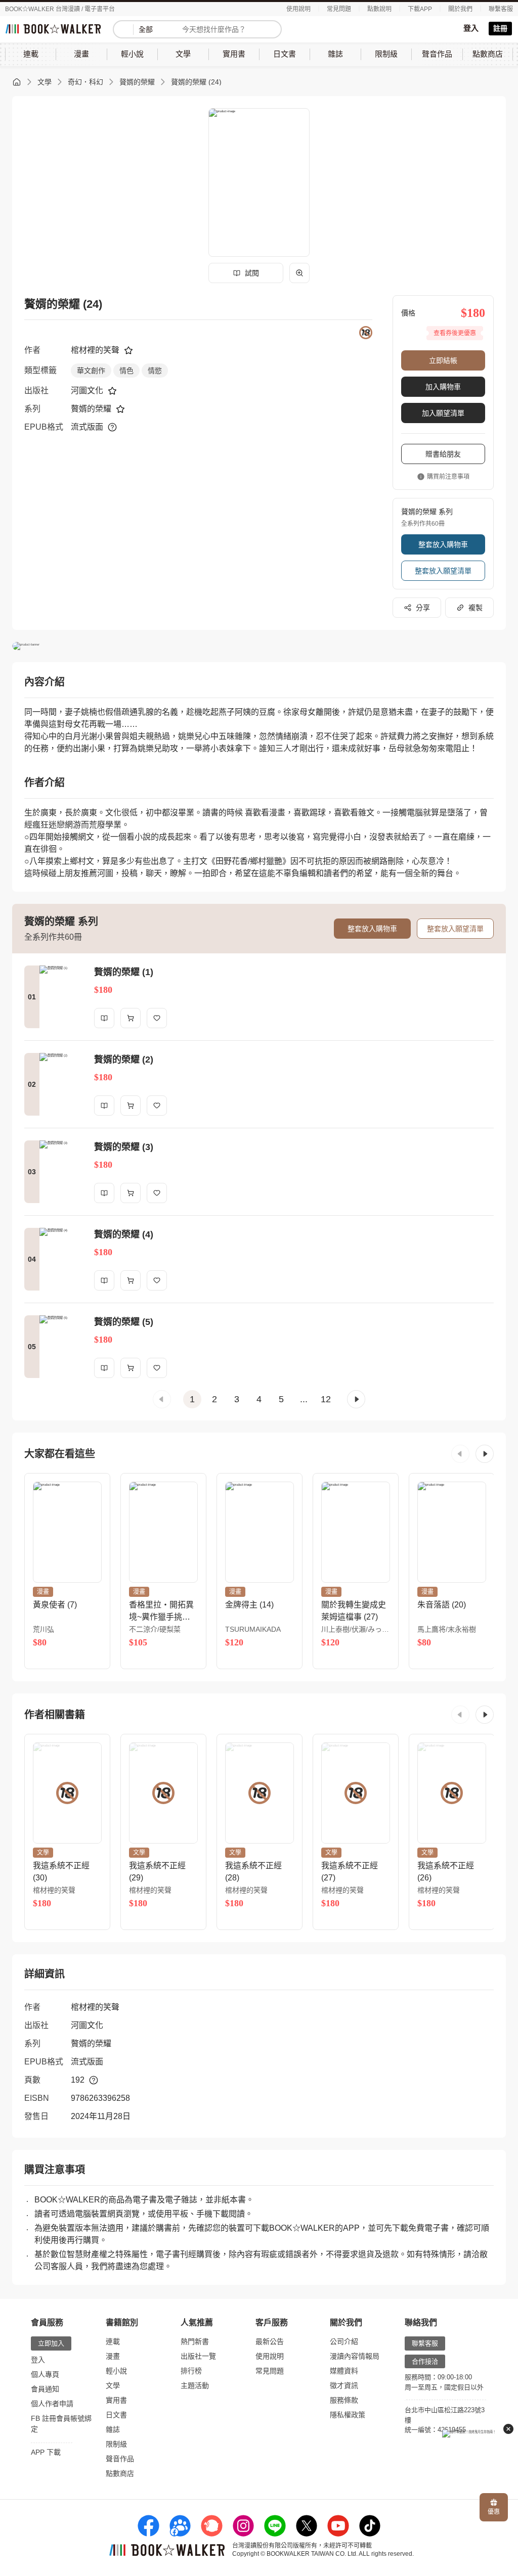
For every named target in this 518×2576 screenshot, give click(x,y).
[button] (162, 1399)
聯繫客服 (501, 9)
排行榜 (191, 2371)
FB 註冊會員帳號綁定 (61, 2424)
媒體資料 (344, 2371)
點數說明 (379, 9)
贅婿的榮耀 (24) (196, 82)
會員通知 (45, 2389)
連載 (113, 2341)
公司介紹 (344, 2341)
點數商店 (120, 2473)
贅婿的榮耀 (137, 82)
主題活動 (195, 2385)
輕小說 (116, 2371)
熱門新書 (195, 2341)
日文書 (116, 2415)
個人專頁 (45, 2374)
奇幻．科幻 (85, 82)
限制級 (116, 2444)
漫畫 (113, 2356)
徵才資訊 (344, 2385)
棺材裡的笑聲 (95, 350)
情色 (126, 371)
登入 (471, 28)
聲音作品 (120, 2459)
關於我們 (460, 9)
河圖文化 (87, 390)
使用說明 (298, 9)
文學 (45, 82)
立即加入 (51, 2343)
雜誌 (113, 2429)
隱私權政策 (348, 2415)
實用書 (116, 2400)
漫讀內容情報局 (355, 2356)
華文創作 (91, 371)
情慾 (155, 371)
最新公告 (270, 2341)
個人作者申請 (52, 2404)
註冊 (500, 28)
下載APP (420, 9)
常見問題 (339, 9)
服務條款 (344, 2400)
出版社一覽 (198, 2356)
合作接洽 (425, 2361)
